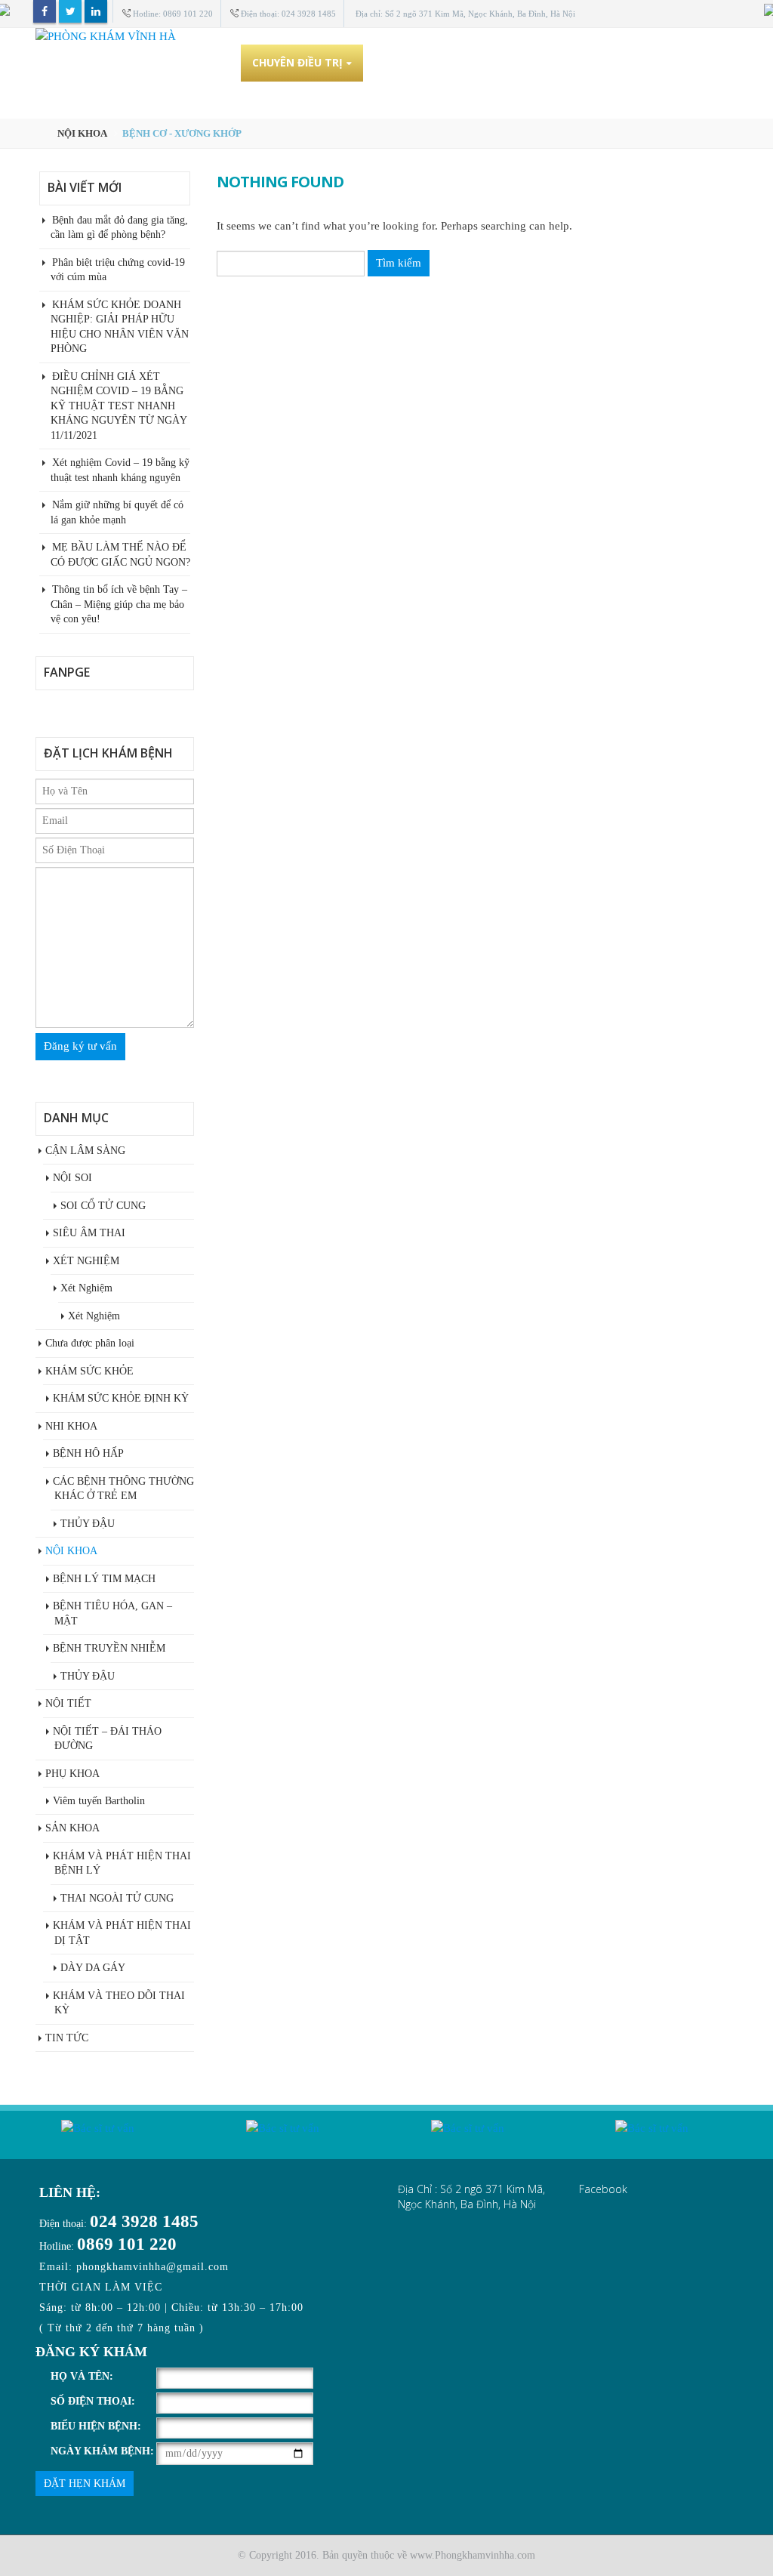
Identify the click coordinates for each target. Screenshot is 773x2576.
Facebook (45, 11)
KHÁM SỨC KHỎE (89, 1371)
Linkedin (96, 11)
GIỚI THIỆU (199, 62)
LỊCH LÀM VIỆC (594, 62)
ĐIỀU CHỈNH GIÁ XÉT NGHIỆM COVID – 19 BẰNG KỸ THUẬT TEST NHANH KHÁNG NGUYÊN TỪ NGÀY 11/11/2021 (119, 406)
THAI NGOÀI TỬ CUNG (117, 1898)
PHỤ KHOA (72, 1774)
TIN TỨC (679, 62)
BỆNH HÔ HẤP (88, 1453)
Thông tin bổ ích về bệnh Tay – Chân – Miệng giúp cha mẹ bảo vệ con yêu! (119, 604)
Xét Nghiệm (86, 1288)
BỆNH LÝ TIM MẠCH (104, 1579)
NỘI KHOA (71, 1551)
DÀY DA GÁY (93, 1968)
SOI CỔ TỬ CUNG (103, 1206)
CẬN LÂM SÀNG (85, 1151)
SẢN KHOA (72, 1828)
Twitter (70, 11)
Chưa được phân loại (90, 1343)
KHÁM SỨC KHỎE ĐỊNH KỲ (121, 1398)
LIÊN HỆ (67, 99)
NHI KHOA (71, 1426)
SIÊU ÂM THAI (89, 1233)
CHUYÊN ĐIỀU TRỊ (297, 62)
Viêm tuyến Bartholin (99, 1801)
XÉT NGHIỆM (86, 1261)
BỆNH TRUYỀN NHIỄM (109, 1648)
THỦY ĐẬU (88, 1524)
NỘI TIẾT (68, 1703)
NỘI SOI (72, 1178)
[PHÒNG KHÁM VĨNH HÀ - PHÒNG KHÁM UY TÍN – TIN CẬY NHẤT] (386, 36)
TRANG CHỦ (115, 62)
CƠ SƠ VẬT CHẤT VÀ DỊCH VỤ (454, 62)
